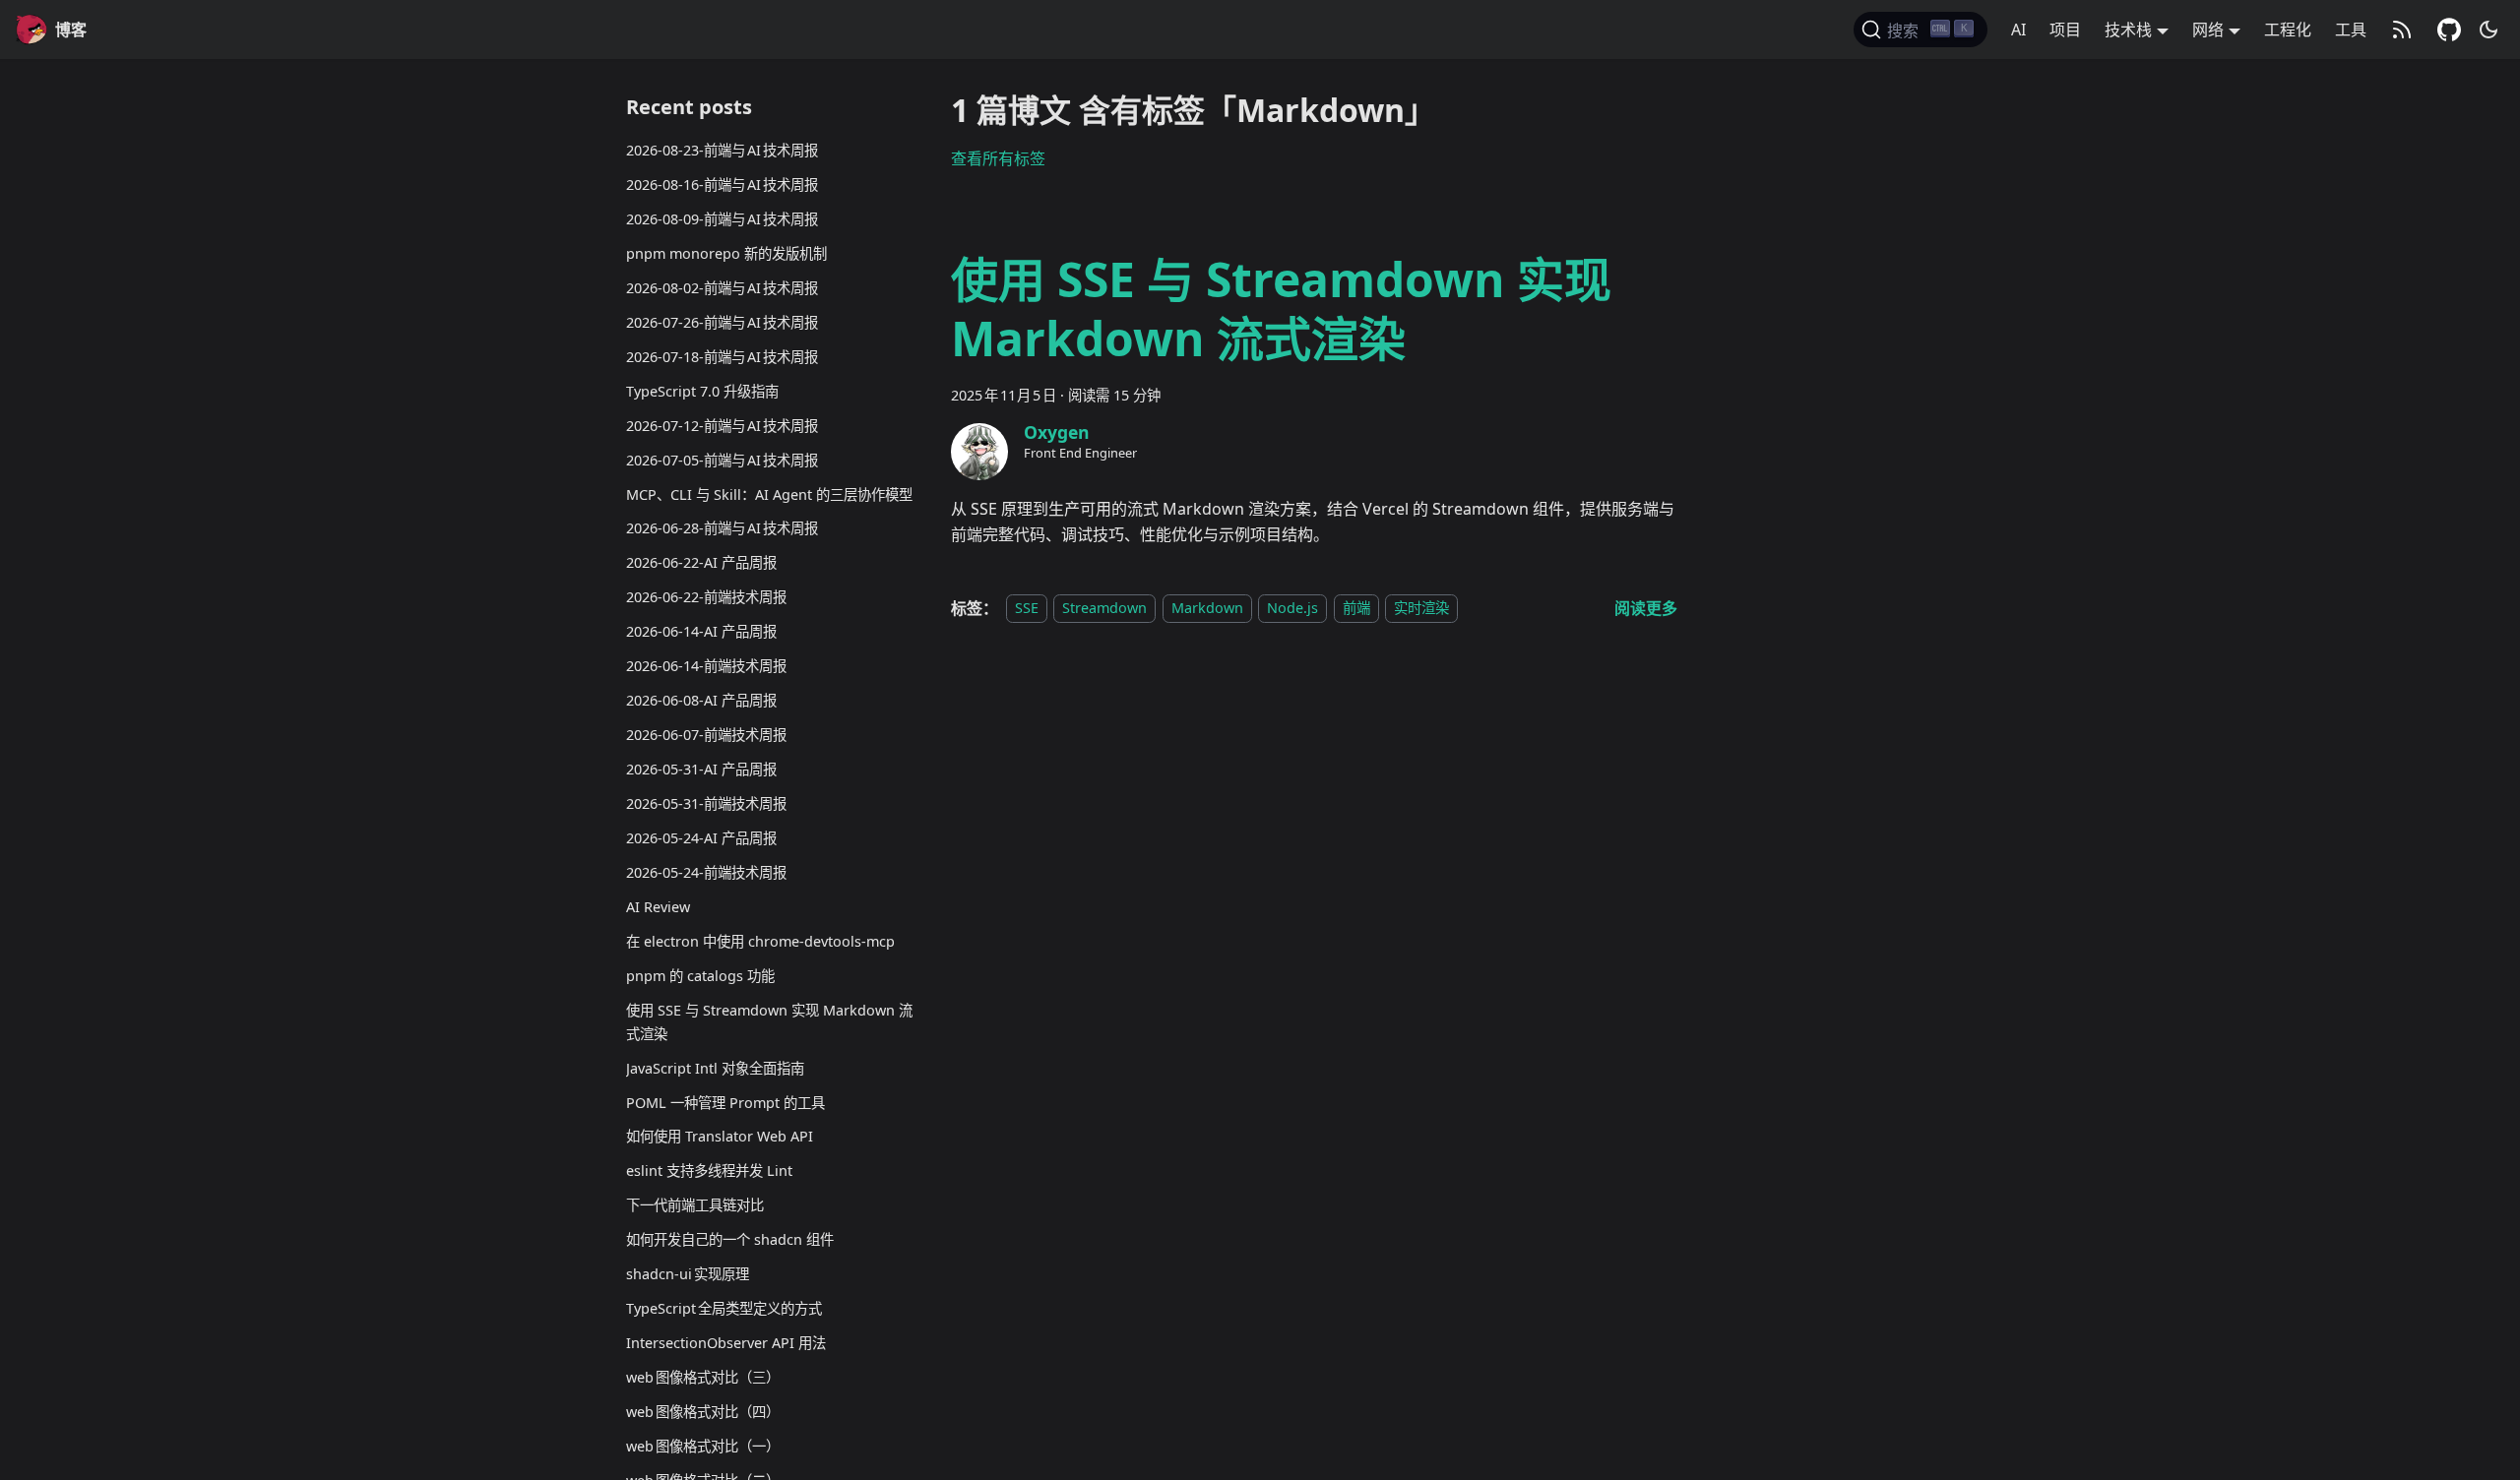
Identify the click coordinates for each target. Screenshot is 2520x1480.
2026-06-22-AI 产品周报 (701, 562)
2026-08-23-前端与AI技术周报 (722, 150)
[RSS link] (2402, 30)
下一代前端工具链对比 (695, 1205)
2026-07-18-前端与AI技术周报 (722, 357)
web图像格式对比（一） (703, 1446)
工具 (2351, 30)
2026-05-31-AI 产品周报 (701, 769)
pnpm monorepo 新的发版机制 (726, 253)
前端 (1356, 609)
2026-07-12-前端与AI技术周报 (722, 426)
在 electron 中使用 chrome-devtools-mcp (760, 941)
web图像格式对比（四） (703, 1412)
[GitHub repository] (2449, 30)
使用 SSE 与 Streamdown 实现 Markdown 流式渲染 (769, 1022)
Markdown (1207, 609)
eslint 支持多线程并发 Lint (709, 1171)
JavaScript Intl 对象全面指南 (715, 1068)
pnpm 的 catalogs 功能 (700, 976)
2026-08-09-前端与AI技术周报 (722, 219)
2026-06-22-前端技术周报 (706, 597)
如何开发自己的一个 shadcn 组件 (730, 1239)
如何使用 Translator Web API (720, 1136)
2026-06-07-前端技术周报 (706, 735)
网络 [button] (2208, 30)
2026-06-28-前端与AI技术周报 (722, 528)
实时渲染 (1421, 609)
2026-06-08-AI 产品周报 (701, 700)
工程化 (2288, 30)
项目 (2065, 30)
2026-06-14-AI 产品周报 (701, 631)
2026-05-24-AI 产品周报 (701, 838)
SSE (1027, 609)
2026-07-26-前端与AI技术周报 (722, 322)
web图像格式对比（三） (703, 1377)
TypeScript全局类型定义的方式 (724, 1308)
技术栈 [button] (2128, 30)
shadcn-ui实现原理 (688, 1274)
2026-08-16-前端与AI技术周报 (722, 185)
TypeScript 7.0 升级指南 (702, 391)
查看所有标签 (998, 158)
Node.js (1292, 609)
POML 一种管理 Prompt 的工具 (725, 1103)
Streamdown (1104, 609)
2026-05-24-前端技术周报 (706, 872)
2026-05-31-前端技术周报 (706, 803)
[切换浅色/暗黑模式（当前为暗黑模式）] (2488, 30)
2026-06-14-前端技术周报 (706, 666)
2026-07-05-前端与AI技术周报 (722, 460)
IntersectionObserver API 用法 (726, 1343)
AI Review (658, 907)
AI (2018, 30)
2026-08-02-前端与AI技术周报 (722, 288)
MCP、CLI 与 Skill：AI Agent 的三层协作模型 (769, 494)
